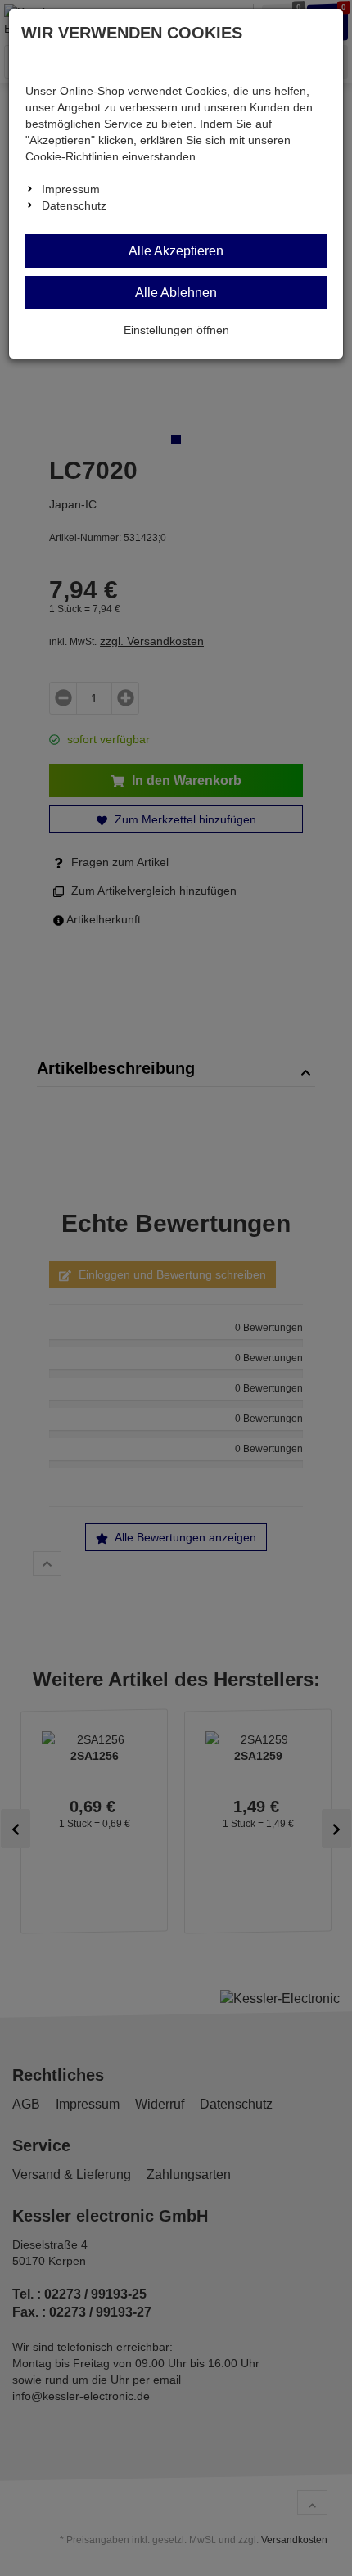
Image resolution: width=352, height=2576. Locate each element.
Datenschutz (74, 205)
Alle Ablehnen (176, 293)
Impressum (71, 189)
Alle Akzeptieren (176, 251)
